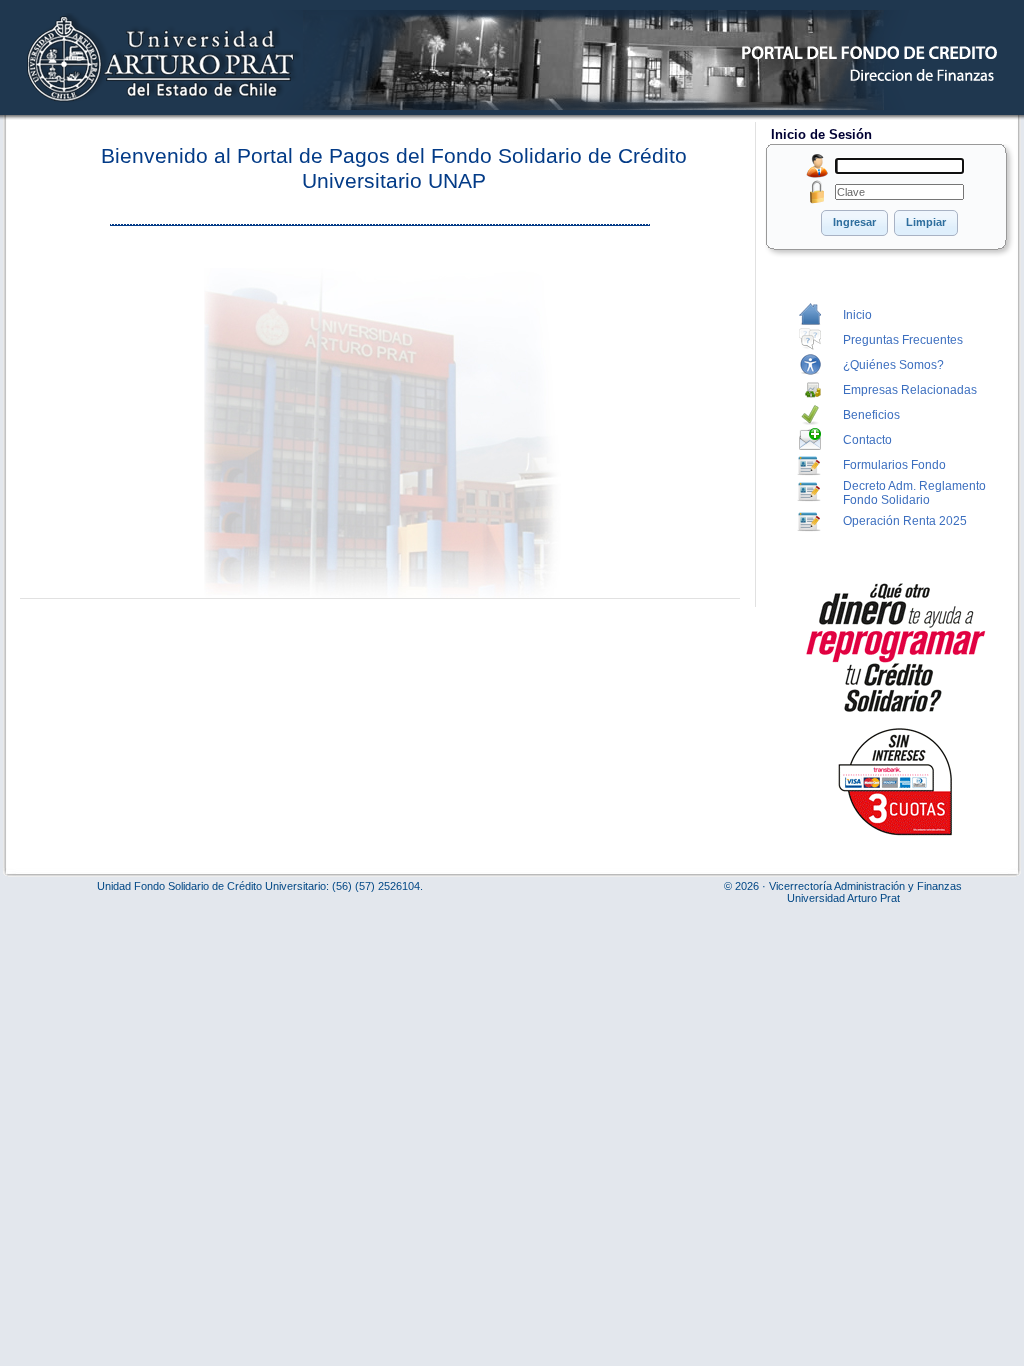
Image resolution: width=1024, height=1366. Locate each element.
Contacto (867, 440)
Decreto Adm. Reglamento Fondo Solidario (914, 493)
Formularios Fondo (894, 465)
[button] (854, 223)
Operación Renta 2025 (905, 521)
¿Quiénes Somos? (893, 365)
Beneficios (871, 415)
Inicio (857, 315)
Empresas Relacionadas (910, 390)
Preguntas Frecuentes (903, 340)
